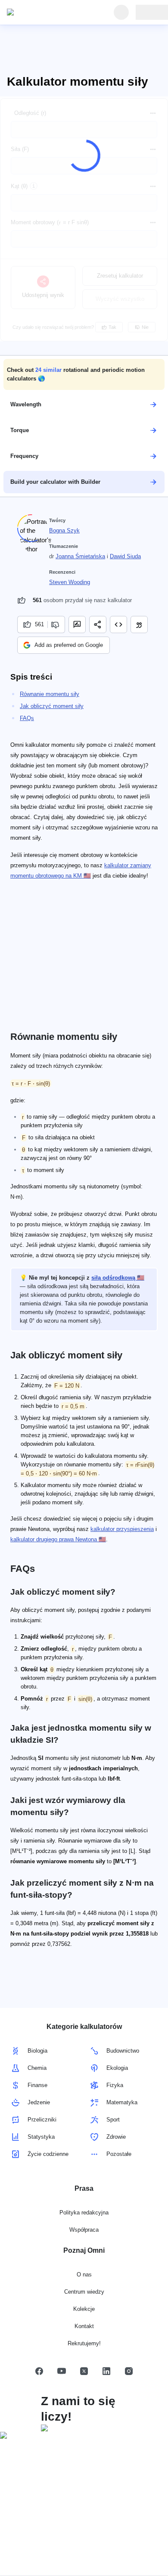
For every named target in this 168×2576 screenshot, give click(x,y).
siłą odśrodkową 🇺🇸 (118, 1278)
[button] (84, 374)
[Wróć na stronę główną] (47, 12)
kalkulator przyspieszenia (122, 1529)
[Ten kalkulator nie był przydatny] (56, 625)
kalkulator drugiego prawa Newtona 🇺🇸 (58, 1539)
